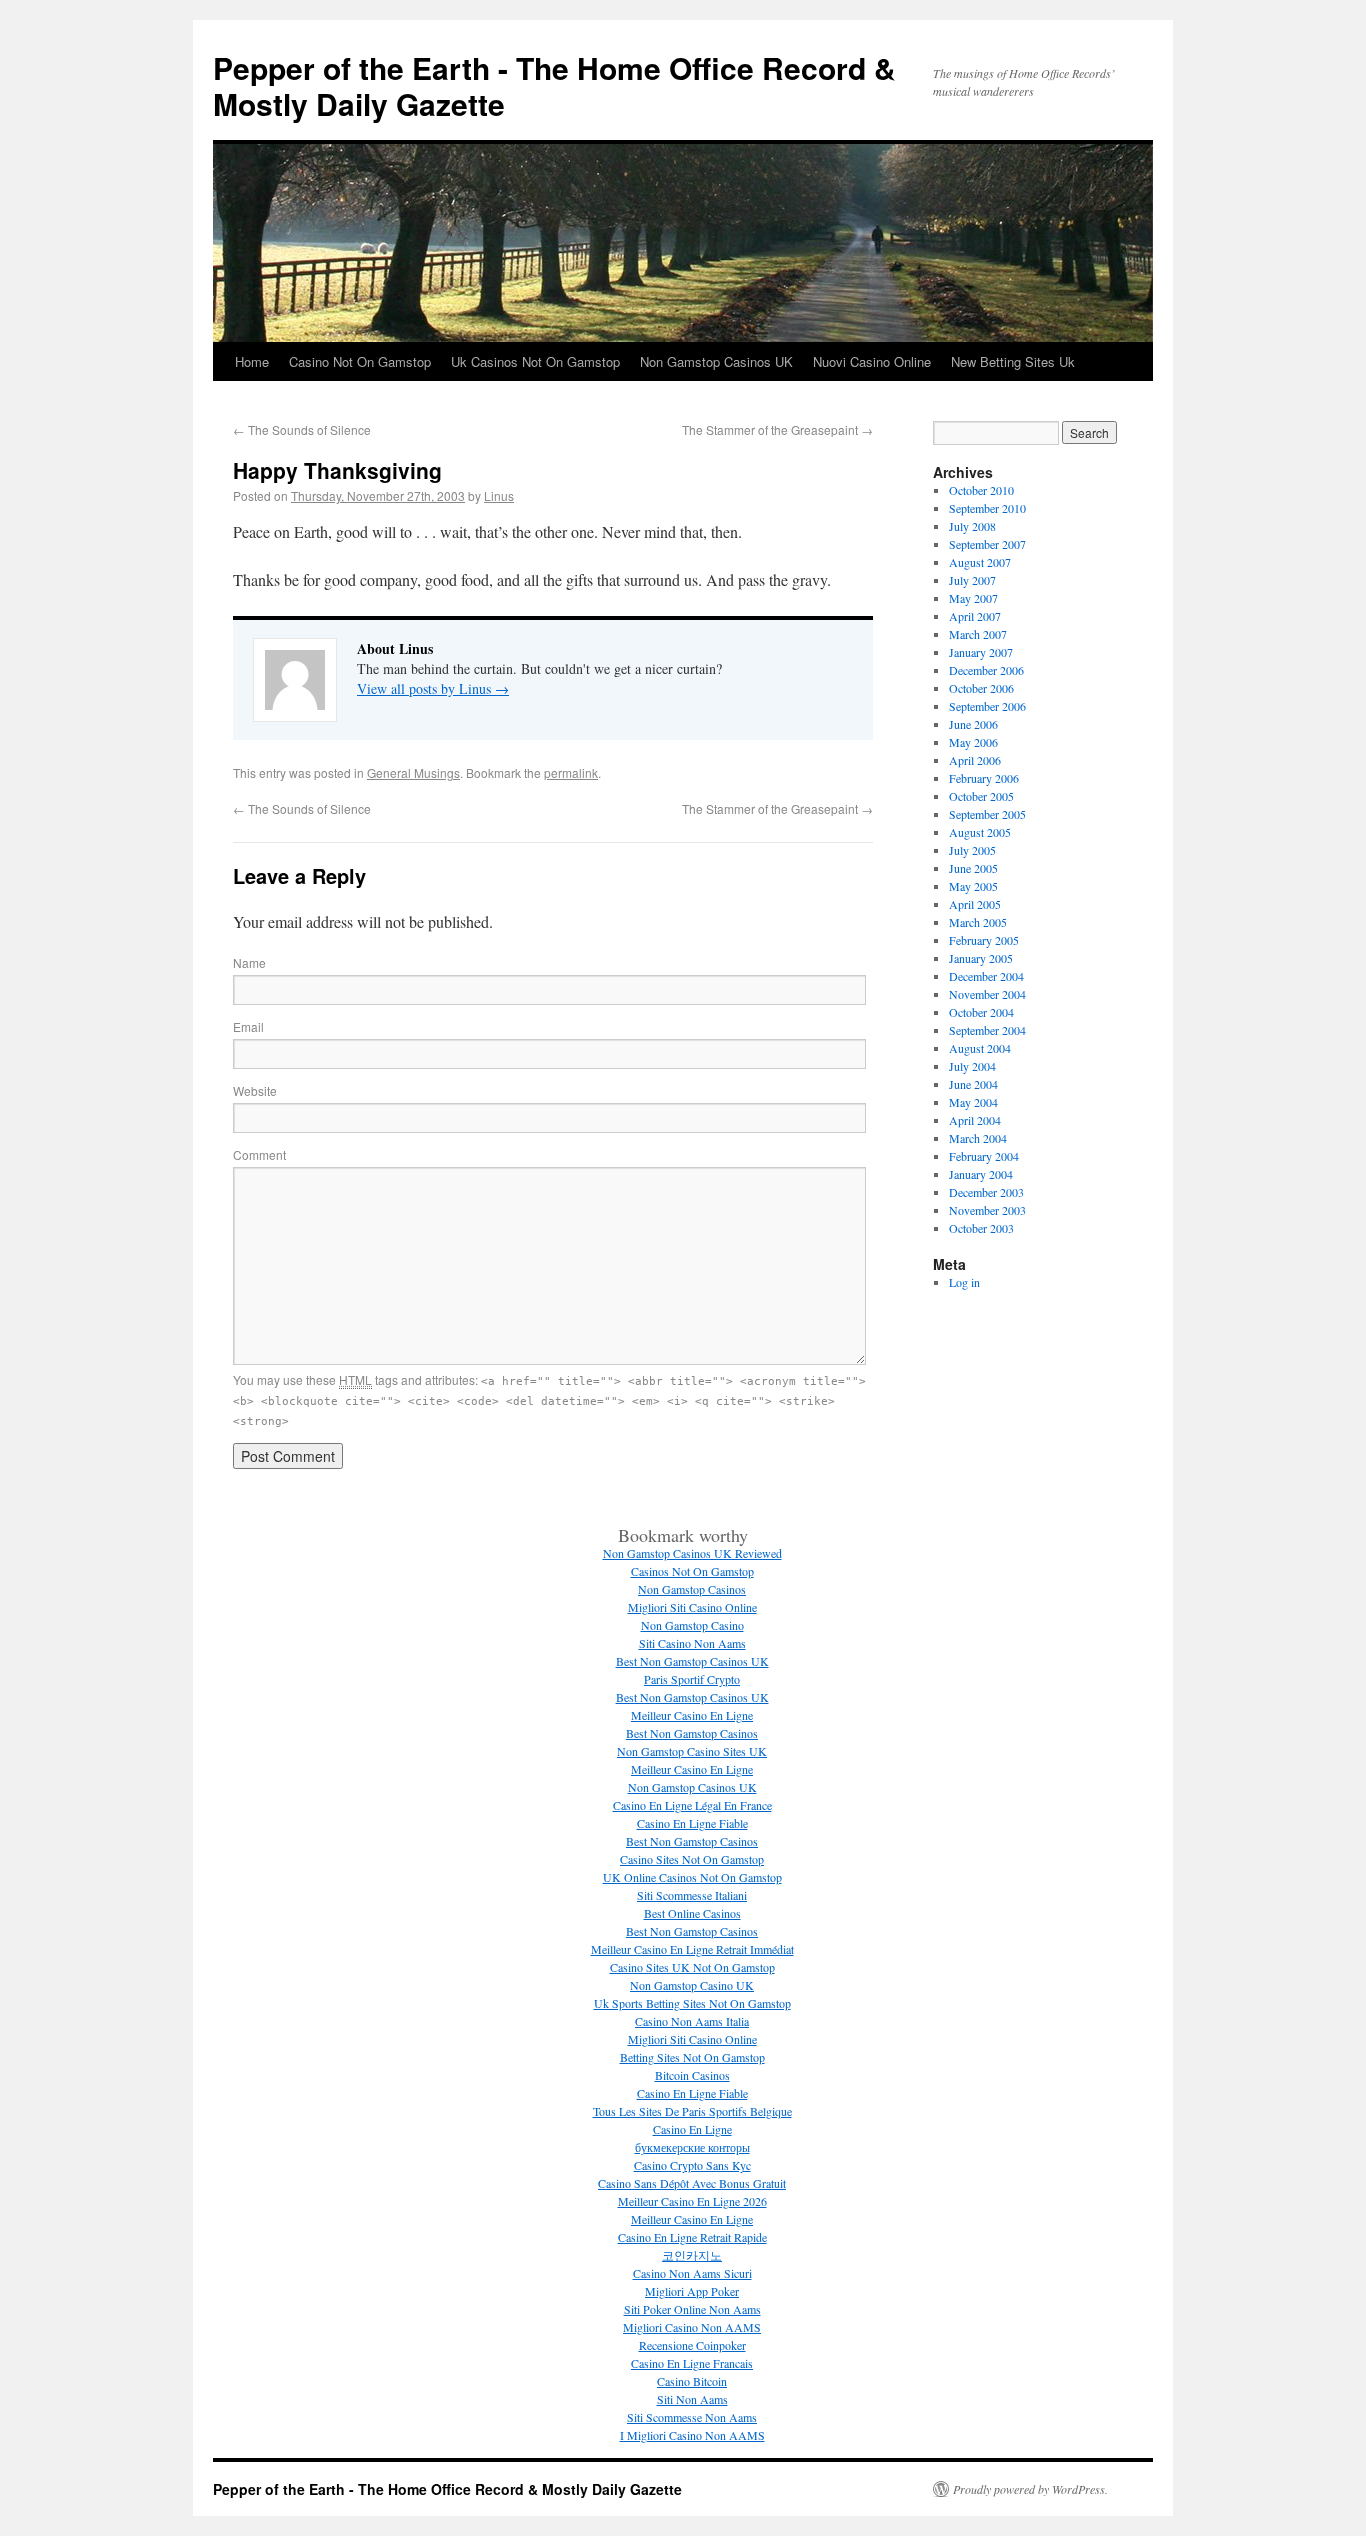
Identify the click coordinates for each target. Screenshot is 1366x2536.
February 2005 (984, 940)
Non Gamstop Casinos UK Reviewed (692, 1553)
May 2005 (973, 886)
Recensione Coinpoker (692, 2345)
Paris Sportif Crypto (692, 1679)
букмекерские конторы (692, 2147)
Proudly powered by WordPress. (1030, 2489)
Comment (259, 1154)
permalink (571, 772)
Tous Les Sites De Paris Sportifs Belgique (692, 2111)
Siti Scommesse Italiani (692, 1895)
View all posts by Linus (433, 688)
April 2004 (975, 1120)
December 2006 (986, 670)
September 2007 (987, 544)
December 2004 (986, 976)
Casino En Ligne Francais (692, 2363)
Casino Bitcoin (692, 2381)
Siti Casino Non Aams (692, 1643)
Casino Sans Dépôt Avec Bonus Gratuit (692, 2183)
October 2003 (981, 1228)
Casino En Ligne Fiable (692, 1823)
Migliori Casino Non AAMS (692, 2327)
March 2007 (978, 634)
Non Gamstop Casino (692, 1625)
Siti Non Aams (692, 2399)
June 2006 (973, 724)
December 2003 (986, 1192)
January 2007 (981, 652)
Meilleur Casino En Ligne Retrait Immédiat (692, 1949)
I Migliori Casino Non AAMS (692, 2435)
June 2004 (973, 1084)
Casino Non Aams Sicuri (692, 2273)
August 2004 (980, 1048)
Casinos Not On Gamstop (692, 1571)
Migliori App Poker (692, 2291)
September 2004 (987, 1030)
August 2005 (980, 832)
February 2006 (984, 778)
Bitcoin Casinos (692, 2075)
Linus (499, 495)
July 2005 (972, 850)
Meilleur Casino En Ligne (692, 1715)
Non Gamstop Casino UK (692, 1985)
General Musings (413, 772)
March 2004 (978, 1138)
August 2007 (980, 562)
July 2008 (972, 526)
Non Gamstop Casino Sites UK (692, 1751)
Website (255, 1090)
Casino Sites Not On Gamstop (692, 1859)
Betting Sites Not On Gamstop (692, 2057)
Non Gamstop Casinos (692, 1589)
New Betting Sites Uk (1013, 361)
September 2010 (987, 508)
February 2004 (984, 1156)
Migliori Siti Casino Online (692, 1607)
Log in (964, 1282)
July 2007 (972, 580)
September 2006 (987, 706)
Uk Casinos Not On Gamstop (535, 361)
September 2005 (987, 814)
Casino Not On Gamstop (360, 361)
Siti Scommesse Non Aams (692, 2417)
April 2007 (975, 616)
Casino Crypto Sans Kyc (692, 2165)
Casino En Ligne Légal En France (692, 1805)
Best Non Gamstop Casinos (692, 1733)
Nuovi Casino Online (872, 361)
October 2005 (981, 796)
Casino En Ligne (692, 2129)
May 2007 (973, 598)
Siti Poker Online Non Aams (692, 2309)
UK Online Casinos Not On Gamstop (692, 1877)
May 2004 (973, 1102)
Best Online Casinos (692, 1913)
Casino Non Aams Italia (692, 2021)
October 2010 (981, 490)
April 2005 (975, 904)
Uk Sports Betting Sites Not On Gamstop (692, 2003)
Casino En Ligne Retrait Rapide (692, 2237)
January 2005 (981, 958)
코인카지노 (692, 2255)
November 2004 (987, 994)
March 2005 (978, 922)
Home (252, 361)
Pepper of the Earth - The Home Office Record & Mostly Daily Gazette (554, 85)
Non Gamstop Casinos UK (716, 361)
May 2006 (973, 742)
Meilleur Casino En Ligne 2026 (692, 2201)
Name (249, 962)
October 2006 (981, 688)
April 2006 (975, 760)
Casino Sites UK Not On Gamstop (692, 1967)
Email (248, 1026)
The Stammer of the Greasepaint (777, 429)
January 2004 (981, 1174)
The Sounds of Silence (302, 429)
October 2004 (981, 1012)
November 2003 (987, 1210)
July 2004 (972, 1066)
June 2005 (973, 868)
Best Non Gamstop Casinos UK (692, 1661)
